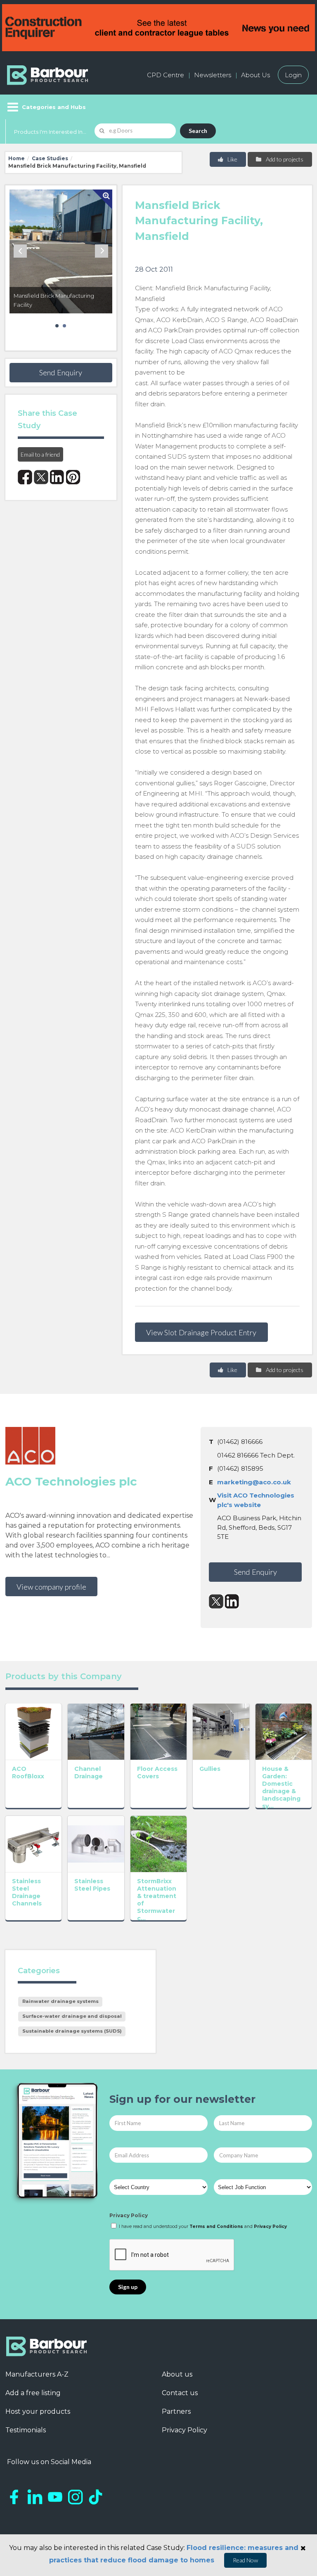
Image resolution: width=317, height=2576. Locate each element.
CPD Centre (166, 75)
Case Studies (50, 158)
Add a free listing (33, 2393)
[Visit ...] (34, 1731)
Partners (176, 2411)
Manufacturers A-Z (37, 2374)
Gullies (210, 1769)
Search (198, 131)
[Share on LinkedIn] (57, 477)
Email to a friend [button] (40, 454)
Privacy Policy (129, 2215)
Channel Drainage (89, 1773)
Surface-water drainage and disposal (72, 2016)
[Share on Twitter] (41, 477)
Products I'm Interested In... (50, 132)
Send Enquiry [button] (61, 372)
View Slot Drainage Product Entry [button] (201, 1332)
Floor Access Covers (157, 1773)
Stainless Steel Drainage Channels (27, 1892)
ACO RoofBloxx (28, 1773)
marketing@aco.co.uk (254, 1482)
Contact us (180, 2393)
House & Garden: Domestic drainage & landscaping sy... (281, 1787)
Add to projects (284, 159)
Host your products (38, 2411)
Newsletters (213, 75)
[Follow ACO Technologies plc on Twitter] (216, 1601)
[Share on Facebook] (25, 477)
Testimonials (26, 2430)
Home (17, 158)
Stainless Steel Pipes (92, 1885)
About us (177, 2374)
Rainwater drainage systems (60, 2001)
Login (293, 75)
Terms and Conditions (216, 2226)
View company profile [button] (51, 1587)
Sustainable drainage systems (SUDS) (72, 2031)
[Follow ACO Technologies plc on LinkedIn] (232, 1601)
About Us (255, 75)
